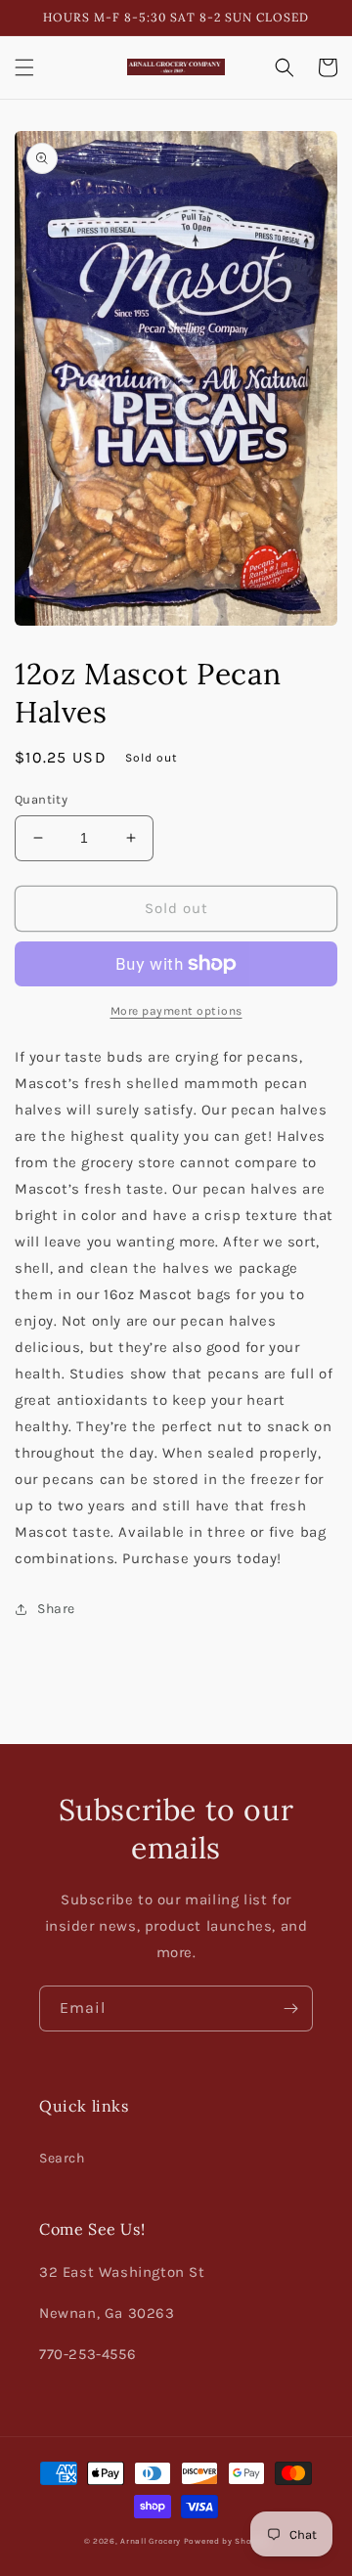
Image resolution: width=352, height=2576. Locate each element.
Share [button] (56, 1609)
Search (62, 2158)
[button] (24, 67)
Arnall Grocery (151, 2541)
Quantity (41, 799)
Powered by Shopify (226, 2541)
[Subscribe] (290, 2008)
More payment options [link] (176, 1011)
